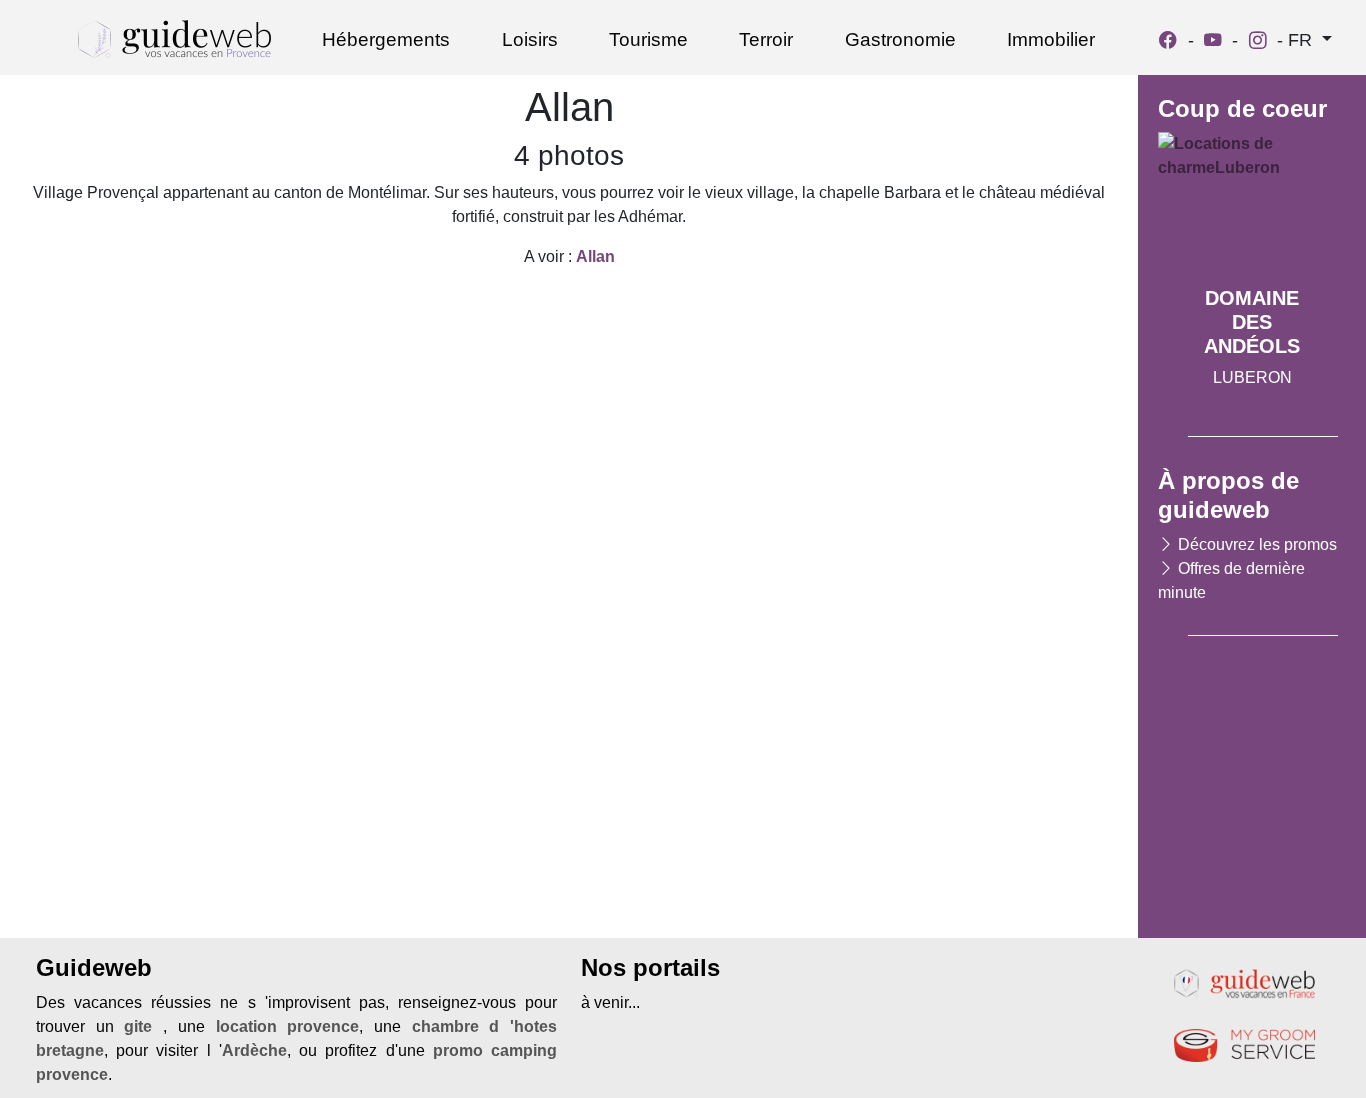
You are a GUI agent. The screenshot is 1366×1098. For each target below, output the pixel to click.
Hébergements (386, 39)
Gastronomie (900, 39)
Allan (595, 256)
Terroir (766, 39)
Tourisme (648, 39)
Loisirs (530, 39)
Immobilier (1051, 39)
